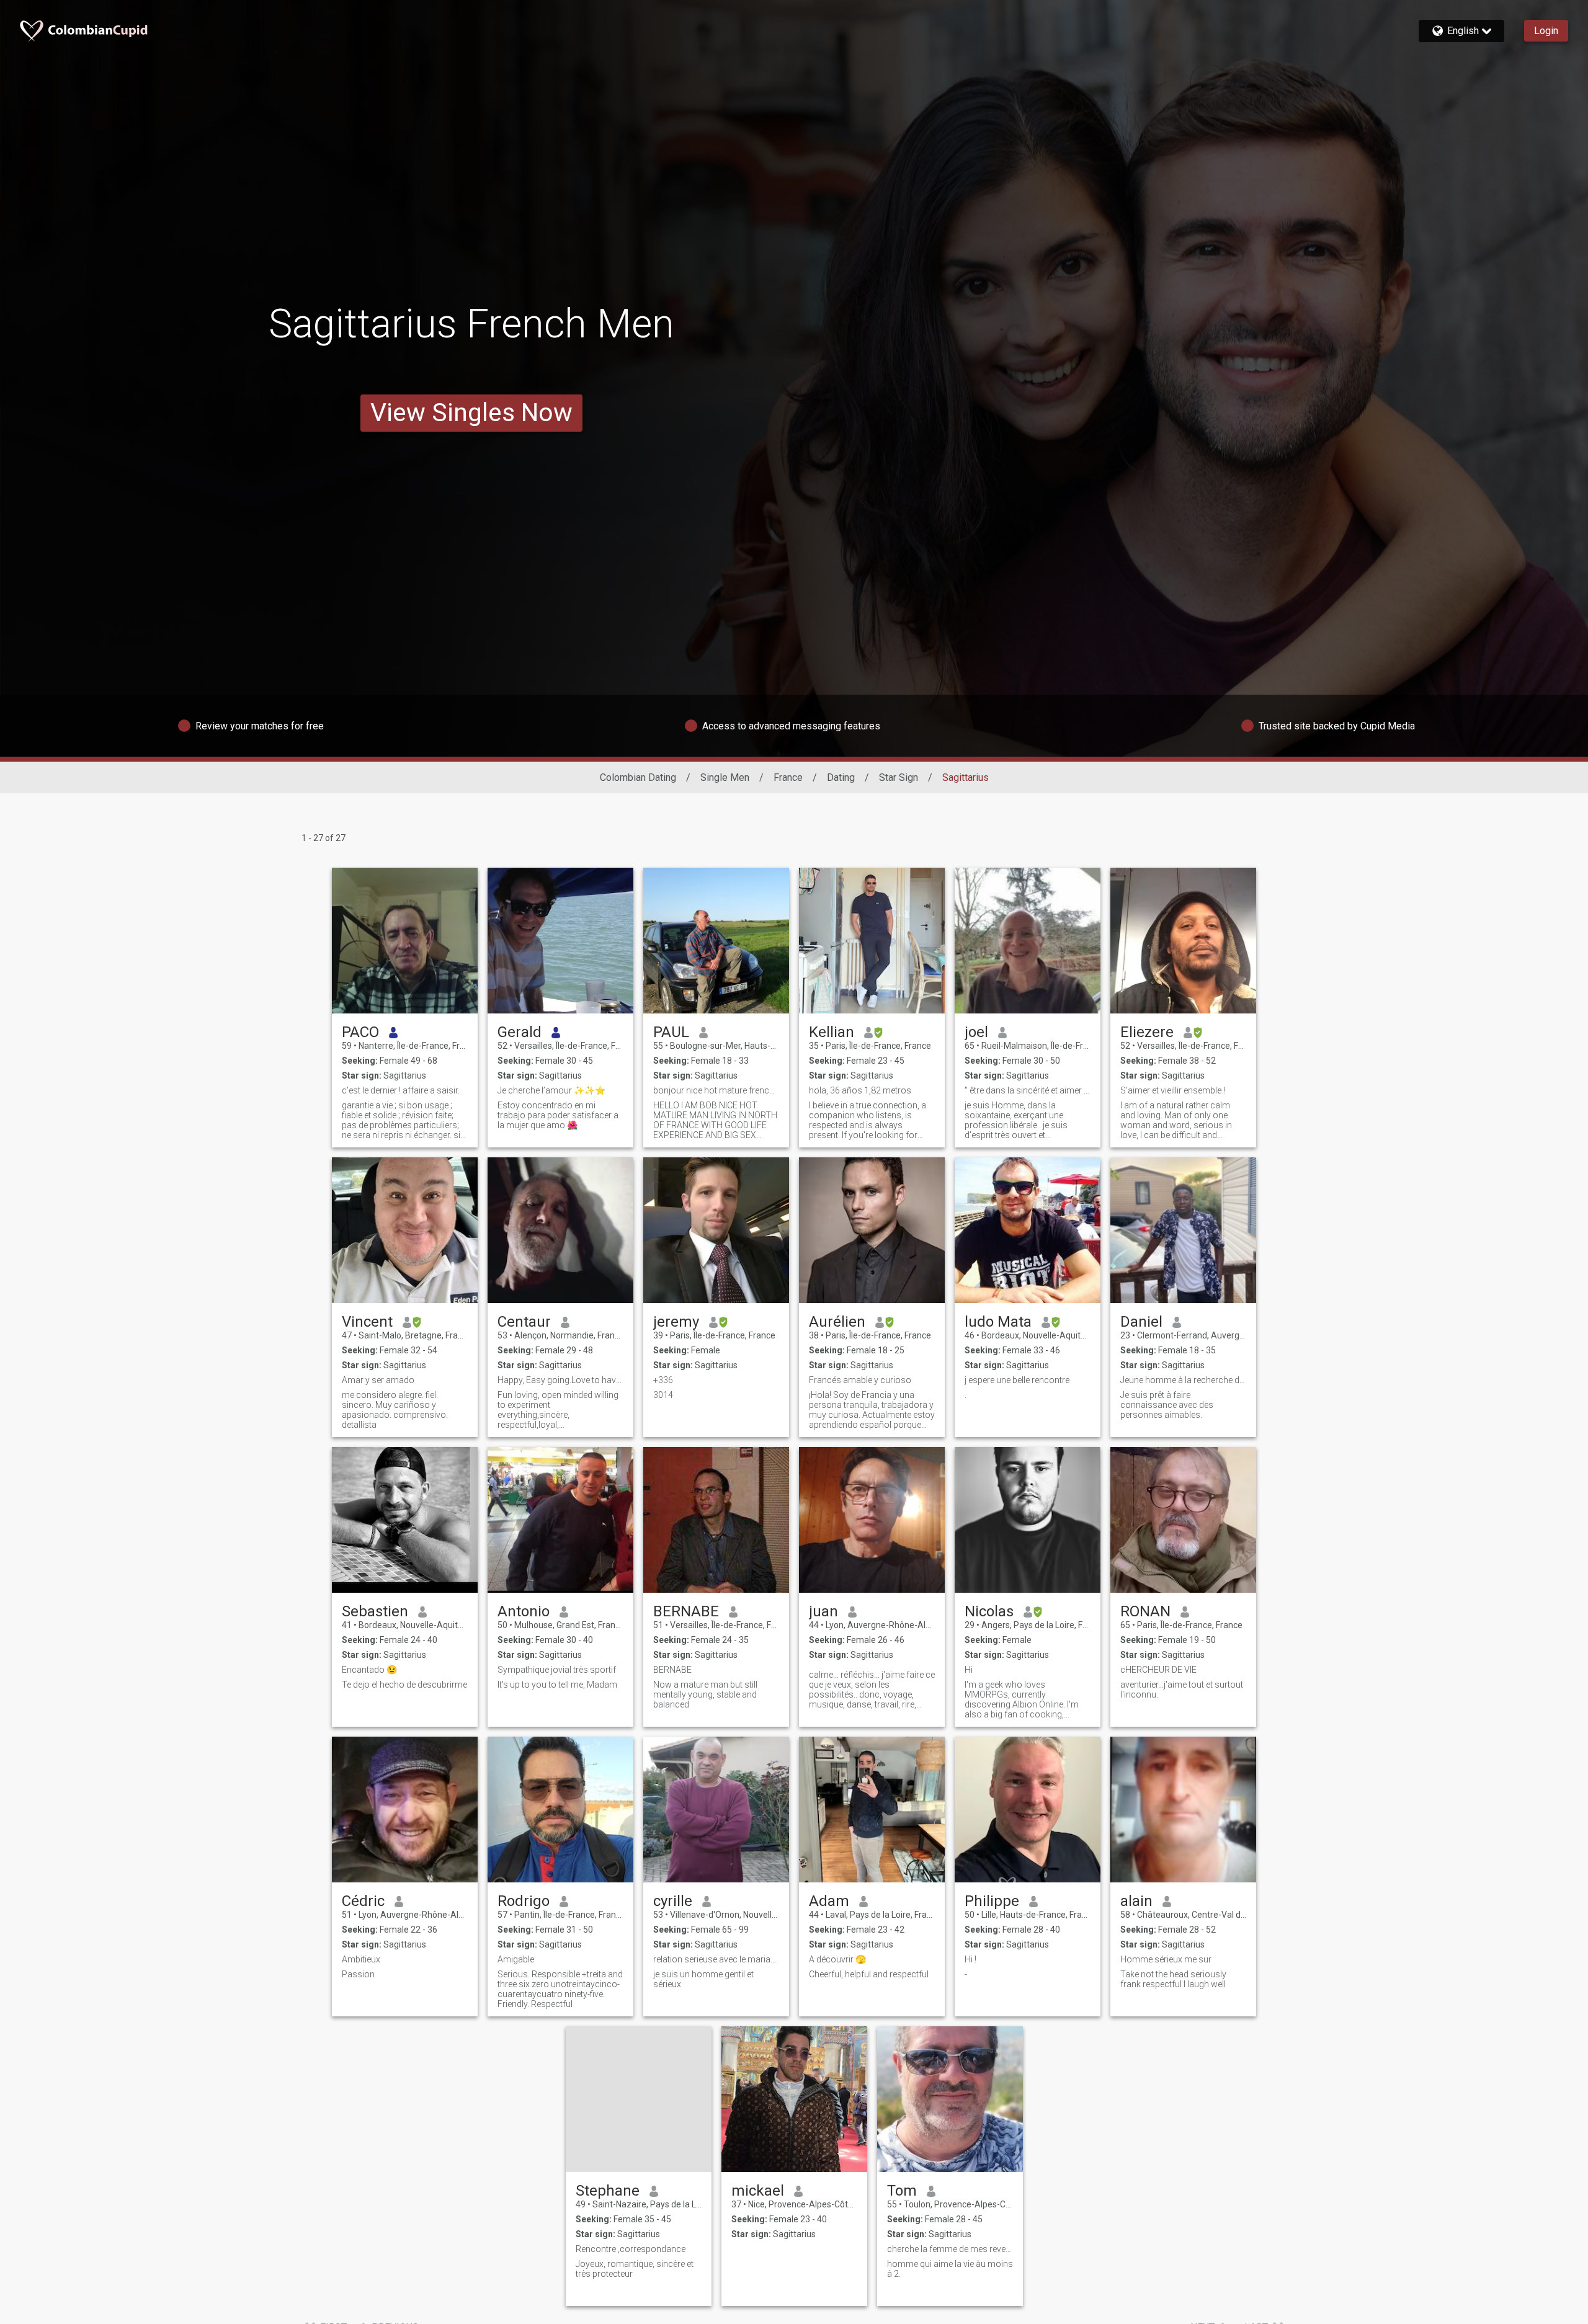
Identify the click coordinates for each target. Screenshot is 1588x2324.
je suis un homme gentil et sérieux (703, 1979)
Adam (829, 1901)
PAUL (671, 1032)
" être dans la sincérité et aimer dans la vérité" (1028, 1090)
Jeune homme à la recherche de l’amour (1183, 1380)
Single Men (725, 777)
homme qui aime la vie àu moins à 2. (950, 2269)
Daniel (1141, 1322)
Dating (841, 777)
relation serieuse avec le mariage (716, 1959)
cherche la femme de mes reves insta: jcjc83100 (950, 2249)
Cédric (363, 1901)
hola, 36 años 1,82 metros (860, 1090)
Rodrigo (524, 1901)
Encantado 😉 (369, 1670)
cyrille (673, 1901)
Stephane (608, 2191)
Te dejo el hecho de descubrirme (404, 1685)
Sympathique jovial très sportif (557, 1670)
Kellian (832, 1032)
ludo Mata (998, 1322)
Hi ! (970, 1959)
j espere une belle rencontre (1017, 1380)
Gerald (520, 1032)
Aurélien (837, 1322)
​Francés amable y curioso (860, 1380)
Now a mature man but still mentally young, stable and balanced (705, 1694)
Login (1546, 31)
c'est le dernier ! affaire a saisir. (401, 1090)
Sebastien (375, 1611)
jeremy (676, 1322)
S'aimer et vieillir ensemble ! (1173, 1090)
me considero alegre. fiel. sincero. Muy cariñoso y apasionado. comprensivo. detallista (395, 1410)
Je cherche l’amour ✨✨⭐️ (551, 1090)
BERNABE (686, 1611)
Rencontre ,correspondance (631, 2249)
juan (823, 1611)
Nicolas (989, 1611)
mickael (758, 2191)
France (788, 777)
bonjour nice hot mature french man (716, 1090)
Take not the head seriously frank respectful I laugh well (1173, 1979)
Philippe (992, 1901)
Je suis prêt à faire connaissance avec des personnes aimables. (1167, 1405)
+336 (663, 1380)
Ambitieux (361, 1959)
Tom (902, 2191)
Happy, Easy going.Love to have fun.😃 (560, 1380)
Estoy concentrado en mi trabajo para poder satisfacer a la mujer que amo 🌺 (558, 1115)
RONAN (1145, 1611)
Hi (969, 1670)
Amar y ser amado (378, 1380)
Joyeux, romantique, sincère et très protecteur (635, 2269)
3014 (663, 1395)
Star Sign (899, 777)
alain (1136, 1901)
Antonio (524, 1611)
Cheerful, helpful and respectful (869, 1974)
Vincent (367, 1322)
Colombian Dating (638, 777)
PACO (360, 1032)
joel (976, 1032)
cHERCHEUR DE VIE (1158, 1670)
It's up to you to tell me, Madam (557, 1685)
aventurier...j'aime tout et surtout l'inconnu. (1182, 1690)
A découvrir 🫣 (837, 1959)
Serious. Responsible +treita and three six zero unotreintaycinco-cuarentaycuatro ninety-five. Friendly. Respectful (560, 1989)
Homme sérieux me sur (1166, 1959)
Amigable (516, 1959)
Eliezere (1147, 1032)
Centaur (524, 1322)
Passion (358, 1974)
